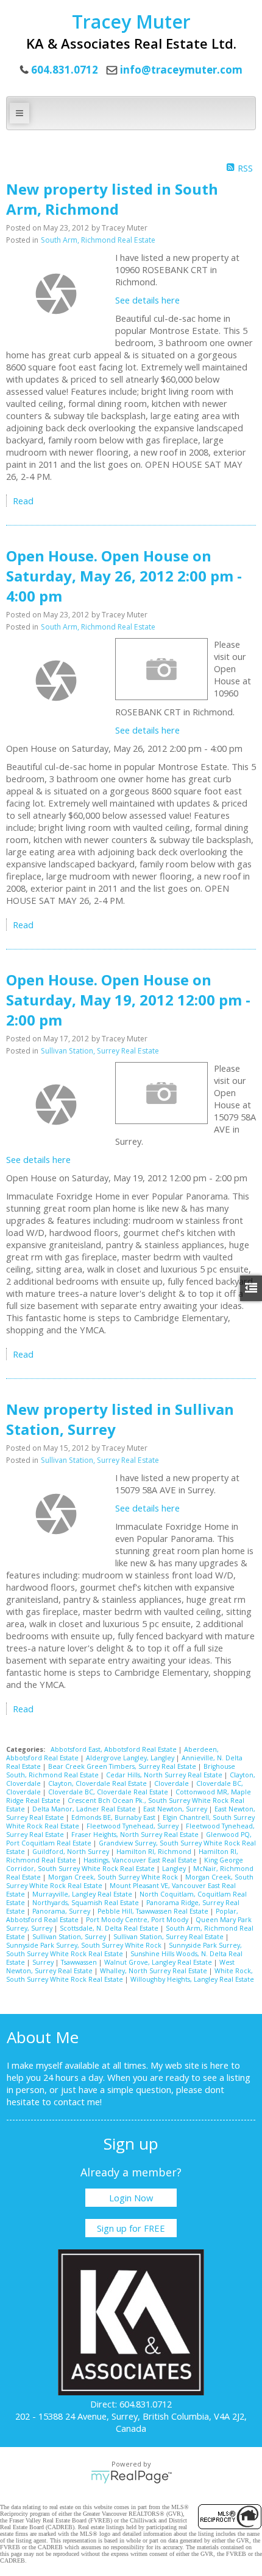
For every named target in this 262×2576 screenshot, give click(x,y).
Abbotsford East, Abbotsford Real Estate (115, 1749)
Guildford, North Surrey (72, 1852)
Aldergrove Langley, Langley (131, 1758)
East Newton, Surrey (176, 1809)
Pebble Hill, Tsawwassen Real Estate (154, 1911)
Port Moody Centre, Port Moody (138, 1920)
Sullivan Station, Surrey (70, 1937)
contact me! (78, 2102)
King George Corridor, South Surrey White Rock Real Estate (125, 1864)
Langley (175, 1869)
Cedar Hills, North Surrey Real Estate (165, 1775)
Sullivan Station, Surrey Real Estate (100, 1051)
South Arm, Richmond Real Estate (98, 240)
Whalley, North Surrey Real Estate (154, 1971)
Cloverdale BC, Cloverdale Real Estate (109, 1792)
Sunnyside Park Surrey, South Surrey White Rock (85, 1945)
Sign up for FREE (131, 2228)
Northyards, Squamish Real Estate (87, 1903)
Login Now (131, 2198)
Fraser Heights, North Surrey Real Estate (136, 1835)
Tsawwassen (80, 1962)
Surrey (44, 1962)
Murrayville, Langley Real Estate (83, 1894)
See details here (147, 300)
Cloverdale (172, 1783)
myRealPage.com (131, 2477)
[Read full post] (56, 294)
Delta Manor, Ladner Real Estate (85, 1809)
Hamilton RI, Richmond (155, 1852)
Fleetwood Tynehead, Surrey (133, 1826)
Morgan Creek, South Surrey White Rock (114, 1877)
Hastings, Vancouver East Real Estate (141, 1860)
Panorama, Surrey (62, 1911)
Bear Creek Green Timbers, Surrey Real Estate (123, 1766)
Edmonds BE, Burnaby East (114, 1817)
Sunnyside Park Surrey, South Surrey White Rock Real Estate (124, 1949)
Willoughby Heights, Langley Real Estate (192, 1979)
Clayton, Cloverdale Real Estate (98, 1783)
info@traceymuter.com (181, 70)
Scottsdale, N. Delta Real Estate (110, 1928)
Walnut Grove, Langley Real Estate (159, 1962)
